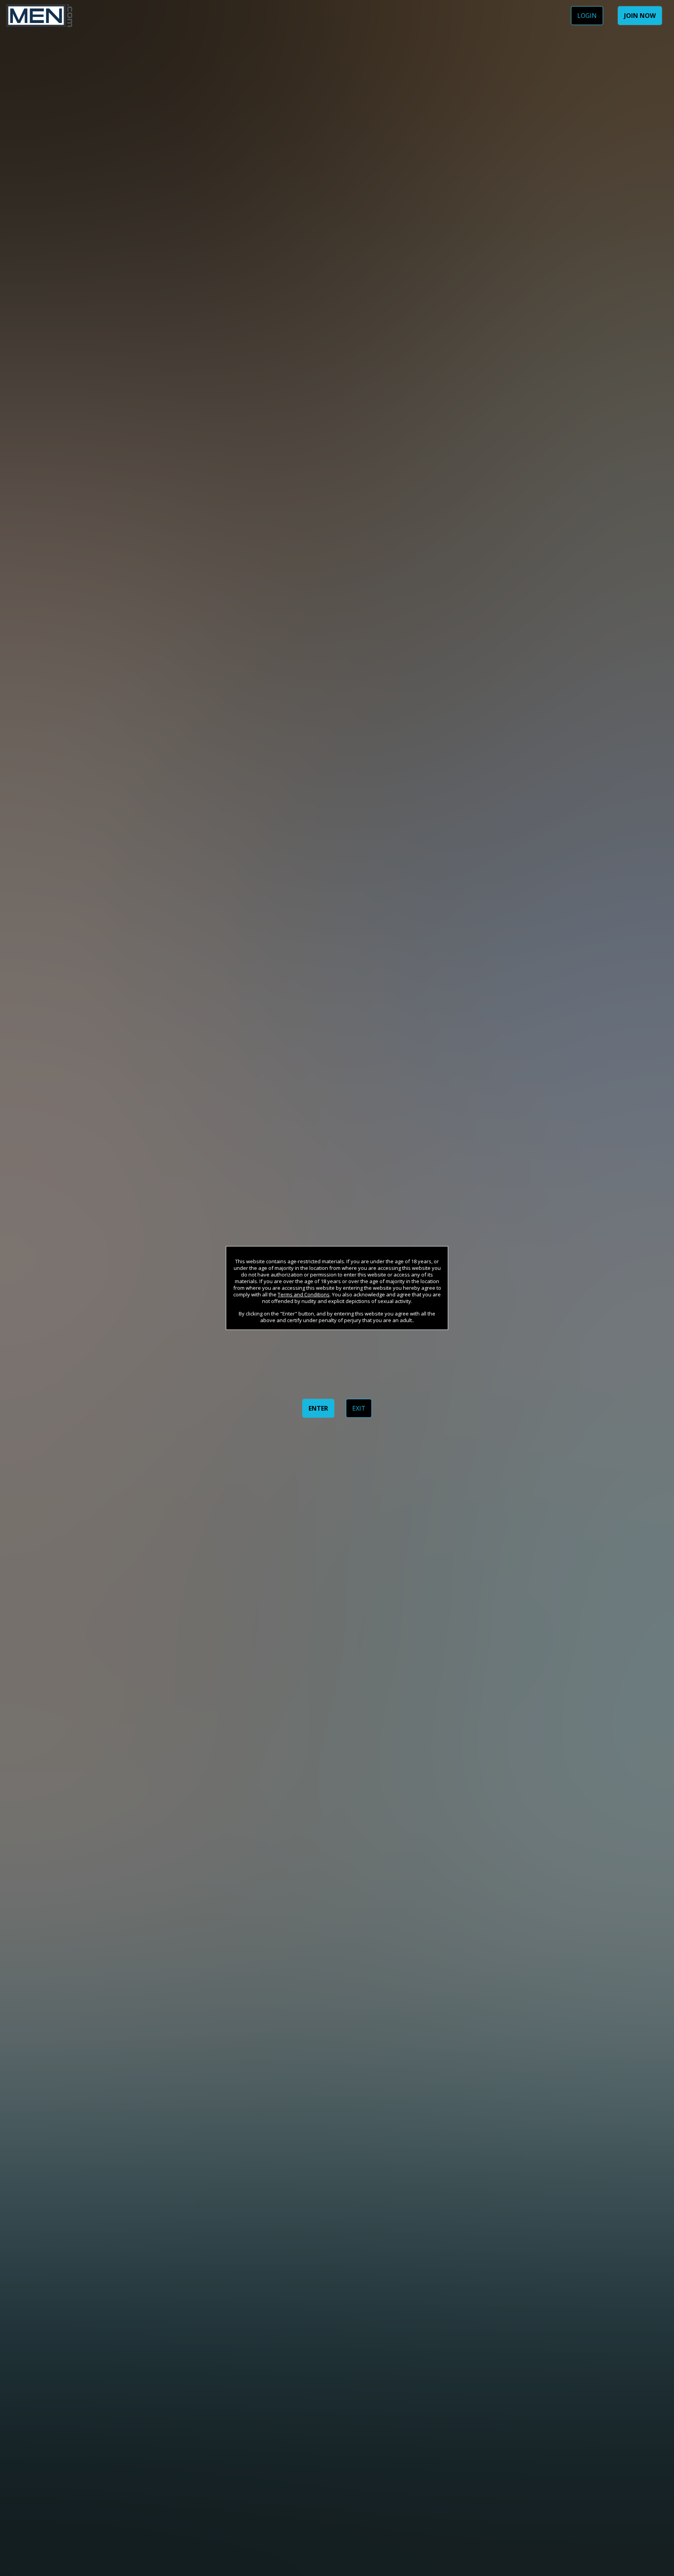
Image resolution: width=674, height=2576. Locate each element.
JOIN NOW (640, 16)
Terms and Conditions (304, 1294)
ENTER (318, 1408)
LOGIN (587, 16)
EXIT (359, 1408)
